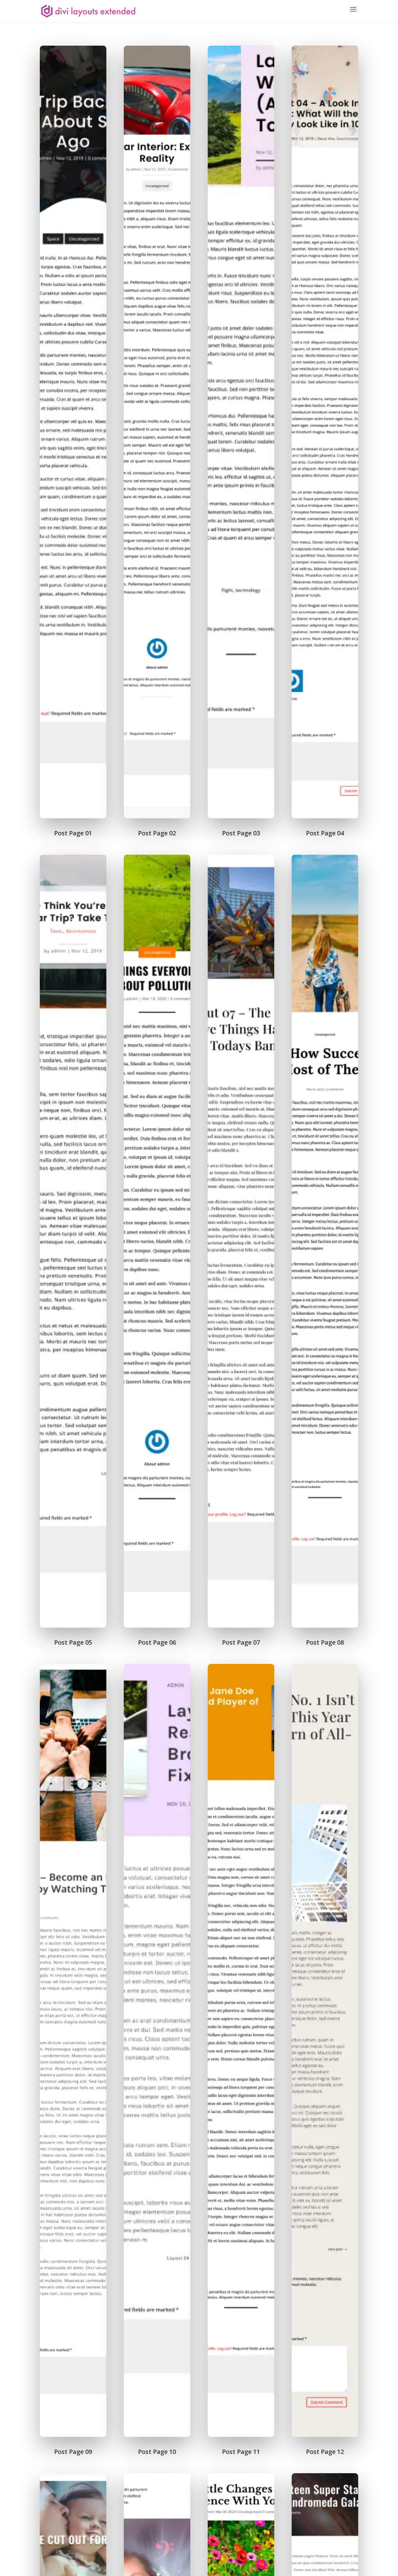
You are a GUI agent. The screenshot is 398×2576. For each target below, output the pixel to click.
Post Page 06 (157, 1642)
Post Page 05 (73, 1642)
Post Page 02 (157, 833)
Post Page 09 (73, 2452)
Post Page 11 (241, 2452)
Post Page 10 (157, 2452)
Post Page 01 (73, 833)
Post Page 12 (325, 2452)
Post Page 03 (241, 833)
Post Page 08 (325, 1642)
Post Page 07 (241, 1642)
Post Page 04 (325, 833)
